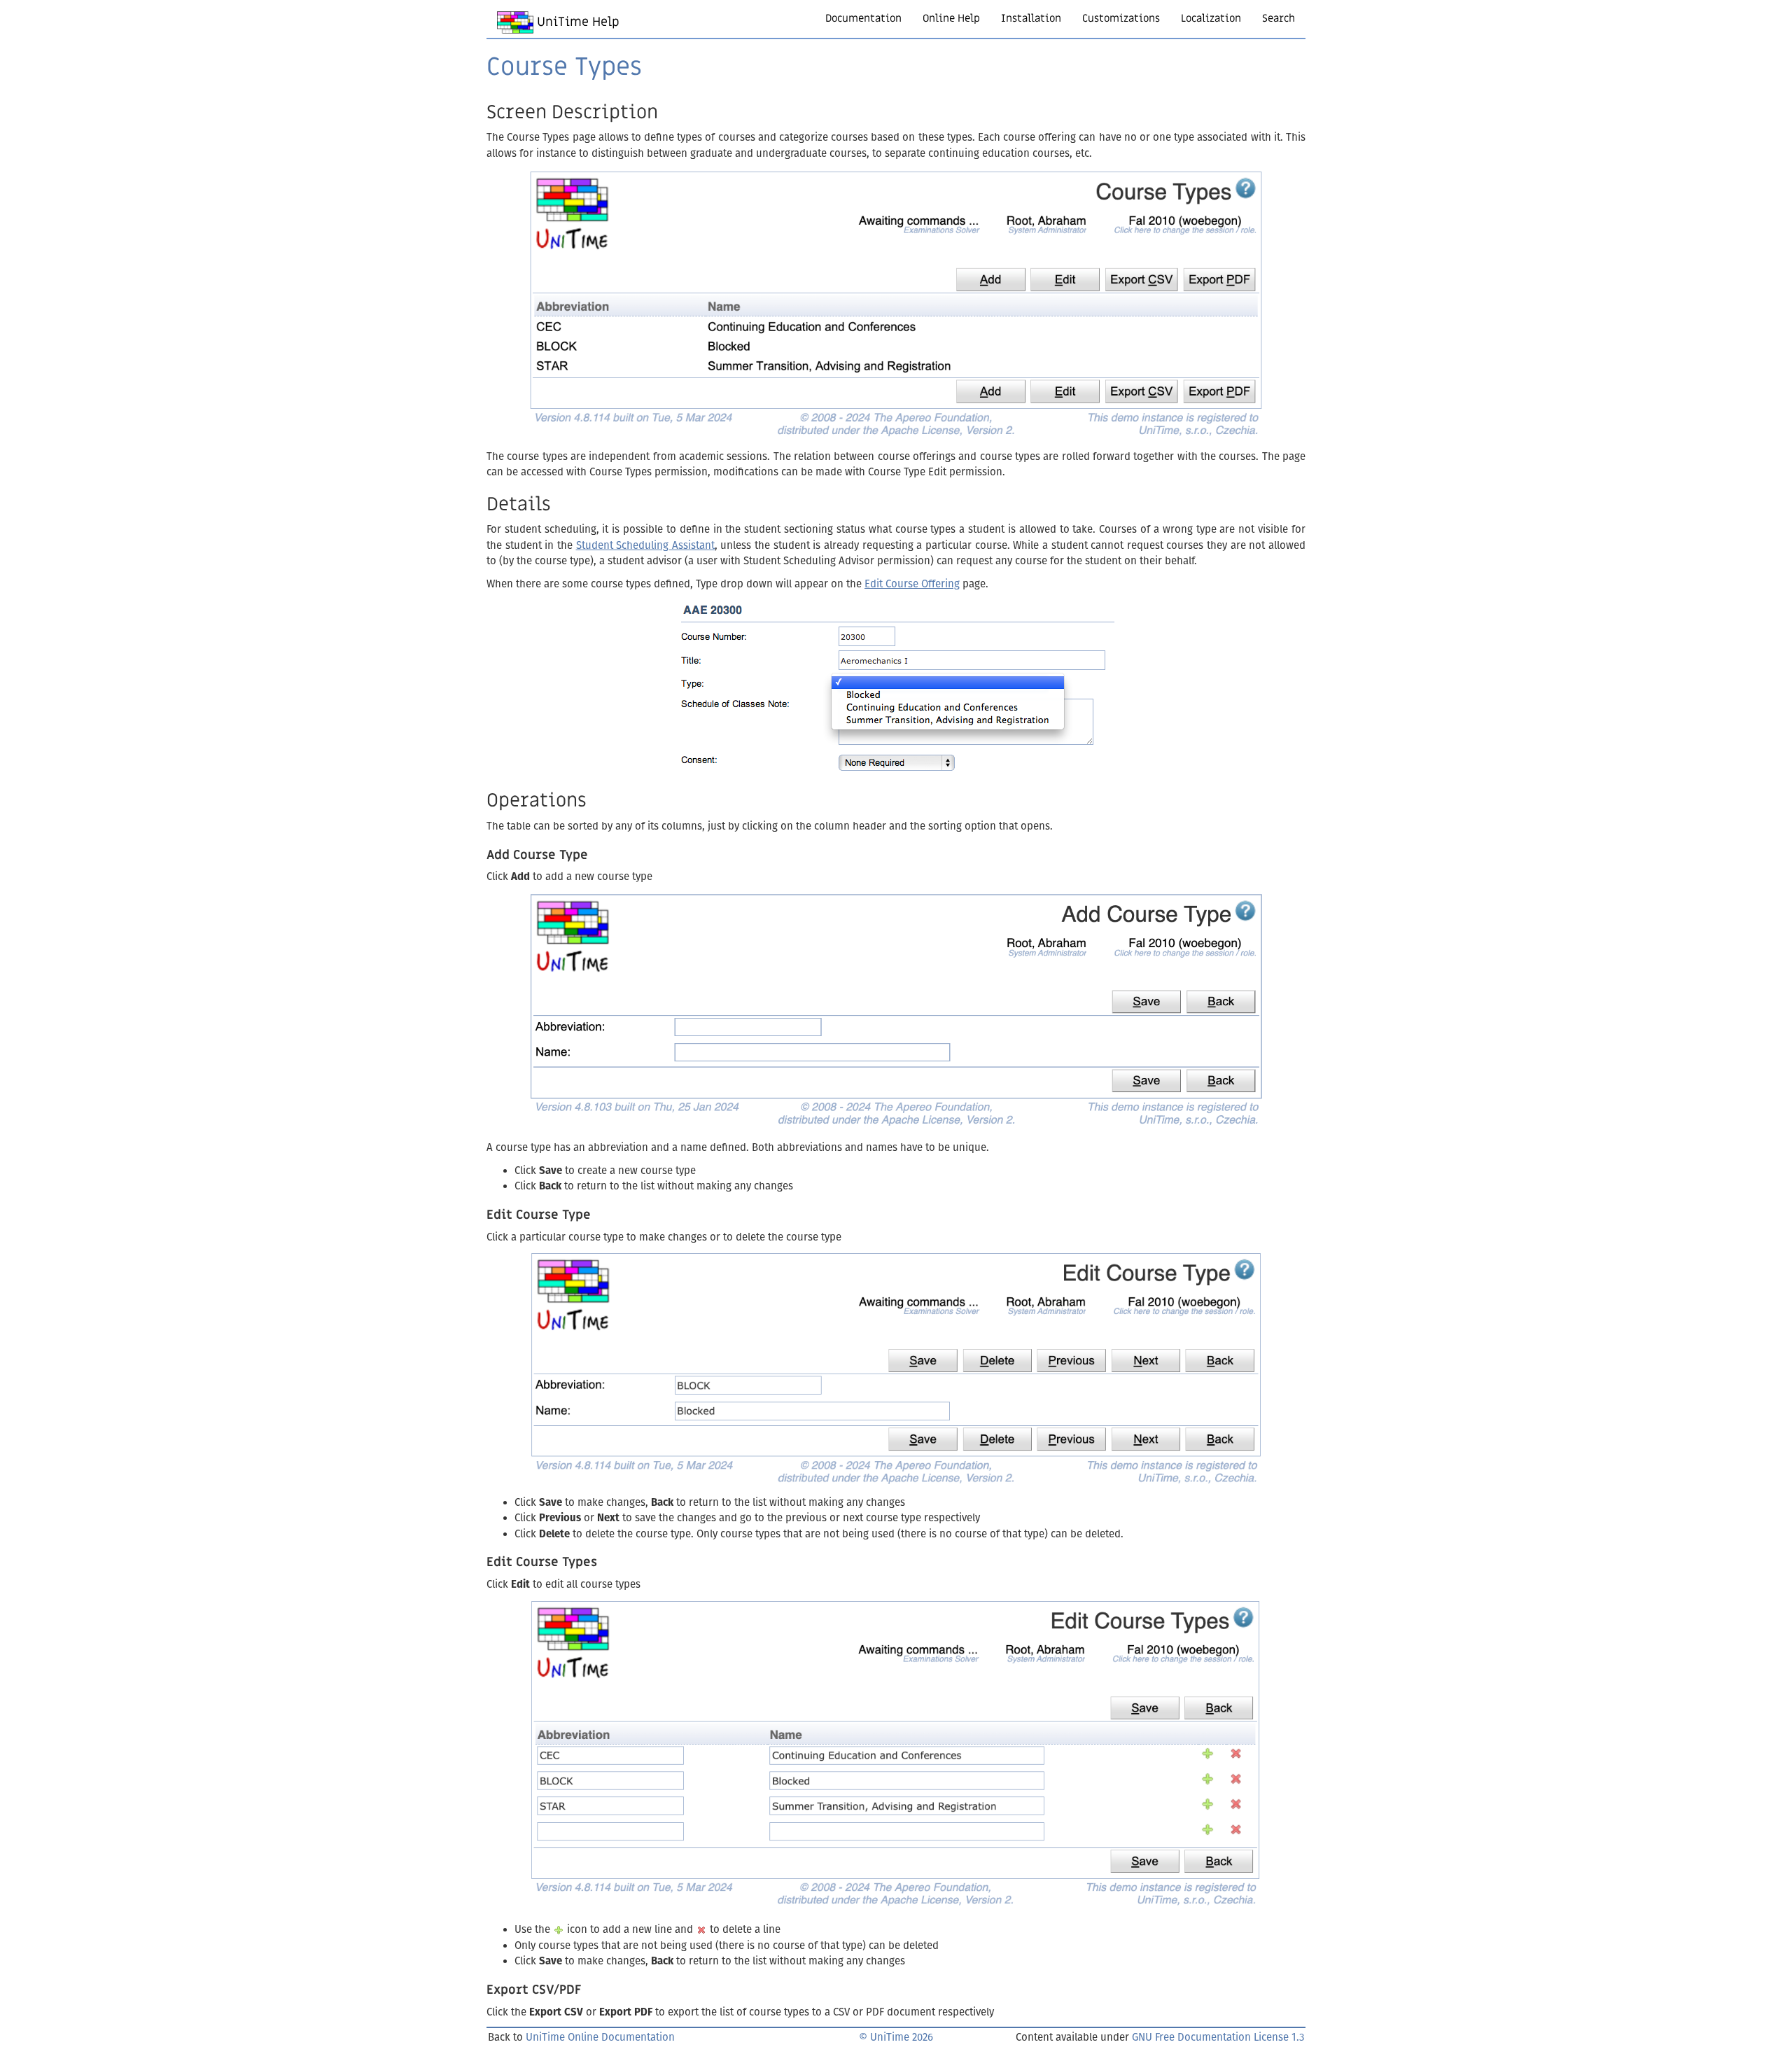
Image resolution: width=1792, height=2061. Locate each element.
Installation (1031, 18)
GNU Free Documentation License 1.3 (1218, 2037)
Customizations (1121, 18)
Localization (1211, 18)
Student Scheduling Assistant (645, 545)
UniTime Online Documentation (600, 2037)
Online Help (951, 18)
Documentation (863, 18)
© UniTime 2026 (896, 2037)
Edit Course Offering (912, 584)
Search (1279, 18)
